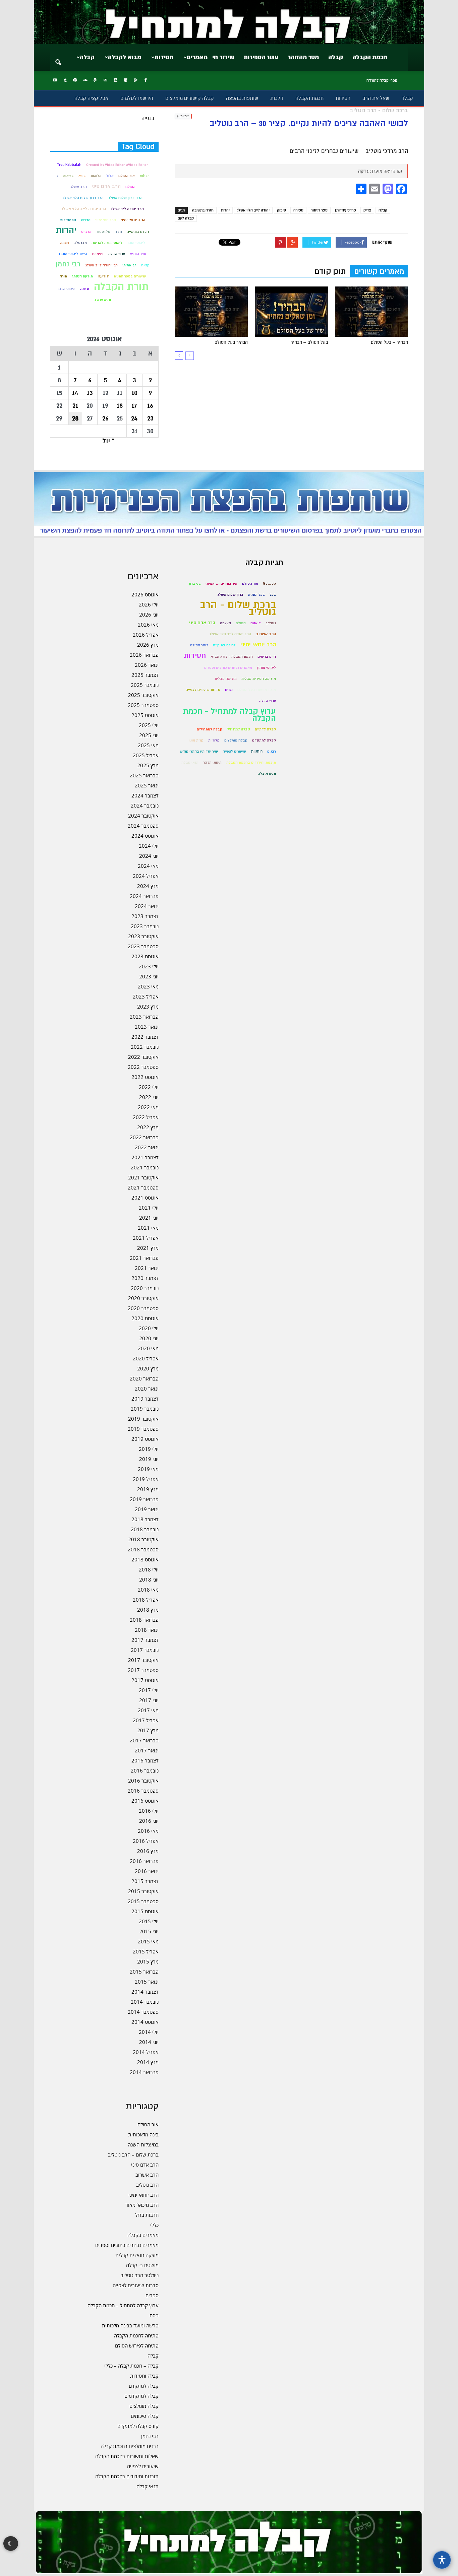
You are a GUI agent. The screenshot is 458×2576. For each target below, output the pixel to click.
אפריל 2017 (146, 1720)
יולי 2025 (149, 725)
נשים (229, 690)
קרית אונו (196, 740)
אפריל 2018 (146, 1600)
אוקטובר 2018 (143, 1539)
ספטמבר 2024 (143, 826)
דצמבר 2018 (145, 1519)
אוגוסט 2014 (145, 2022)
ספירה (298, 210)
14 (75, 393)
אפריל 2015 (146, 1951)
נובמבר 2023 (145, 926)
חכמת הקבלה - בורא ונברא (232, 657)
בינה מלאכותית (143, 2134)
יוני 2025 (149, 735)
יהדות (225, 210)
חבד (119, 232)
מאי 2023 (148, 986)
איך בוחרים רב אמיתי (221, 584)
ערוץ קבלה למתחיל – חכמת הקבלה (123, 2305)
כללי (154, 2225)
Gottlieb (269, 584)
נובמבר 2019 (145, 1409)
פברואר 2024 (144, 896)
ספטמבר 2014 (143, 2012)
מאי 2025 (148, 745)
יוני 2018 (149, 1580)
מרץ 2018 (148, 1610)
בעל (273, 595)
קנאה (145, 265)
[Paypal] (95, 80)
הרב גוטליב (147, 2185)
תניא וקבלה (267, 774)
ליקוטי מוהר (136, 243)
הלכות (277, 98)
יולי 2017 (149, 1690)
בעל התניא (256, 595)
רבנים (272, 751)
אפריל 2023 (146, 996)
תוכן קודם (330, 271)
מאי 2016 (148, 1831)
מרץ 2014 (148, 2062)
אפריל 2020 (146, 1358)
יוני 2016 (149, 1821)
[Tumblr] (65, 80)
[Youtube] (55, 80)
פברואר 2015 (144, 1972)
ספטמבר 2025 (143, 705)
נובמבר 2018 (145, 1529)
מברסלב (80, 243)
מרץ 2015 (148, 1961)
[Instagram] (115, 80)
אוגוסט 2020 (145, 1318)
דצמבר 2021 (145, 1157)
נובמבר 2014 (145, 2002)
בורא (82, 176)
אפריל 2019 (146, 1479)
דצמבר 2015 (145, 1881)
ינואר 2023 (147, 1027)
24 (134, 418)
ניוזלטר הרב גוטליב (140, 2275)
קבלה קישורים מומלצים (190, 98)
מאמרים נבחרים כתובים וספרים (127, 2245)
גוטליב (271, 623)
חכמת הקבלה (370, 57)
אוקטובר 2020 (143, 1298)
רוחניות (257, 751)
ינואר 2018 (147, 1630)
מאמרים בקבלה (143, 2235)
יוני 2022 (149, 1097)
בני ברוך (195, 584)
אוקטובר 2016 (143, 1781)
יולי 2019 (149, 1449)
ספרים (152, 2295)
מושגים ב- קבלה (142, 2265)
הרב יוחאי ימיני (133, 220)
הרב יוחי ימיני (106, 220)
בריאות (68, 176)
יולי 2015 (149, 1921)
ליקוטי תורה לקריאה (107, 243)
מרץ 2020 (148, 1368)
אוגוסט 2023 (145, 956)
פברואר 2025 (144, 775)
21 (75, 406)
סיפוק (281, 210)
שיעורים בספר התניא (130, 276)
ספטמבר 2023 (143, 946)
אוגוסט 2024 (145, 836)
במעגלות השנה (143, 2144)
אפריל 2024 (146, 876)
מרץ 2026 (148, 645)
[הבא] (179, 356)
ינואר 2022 (147, 1147)
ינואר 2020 (147, 1389)
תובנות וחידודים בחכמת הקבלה (127, 2476)
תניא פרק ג (103, 300)
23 (150, 418)
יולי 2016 (149, 1811)
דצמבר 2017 (145, 1640)
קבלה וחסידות (144, 2376)
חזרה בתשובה (203, 210)
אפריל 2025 (146, 755)
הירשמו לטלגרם (137, 98)
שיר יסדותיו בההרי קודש (199, 751)
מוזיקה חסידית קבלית (137, 2255)
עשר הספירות (261, 57)
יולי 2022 (149, 1087)
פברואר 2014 (144, 2072)
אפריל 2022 (146, 1117)
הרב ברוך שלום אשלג (125, 198)
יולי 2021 (149, 1208)
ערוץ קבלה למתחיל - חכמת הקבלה (229, 715)
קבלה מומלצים (144, 2406)
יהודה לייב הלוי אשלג (253, 210)
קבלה (336, 57)
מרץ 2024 (148, 886)
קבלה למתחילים (210, 729)
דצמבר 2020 (145, 1278)
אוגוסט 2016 (145, 1801)
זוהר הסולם (199, 645)
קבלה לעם (186, 218)
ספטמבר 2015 (143, 1901)
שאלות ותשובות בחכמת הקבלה (127, 2456)
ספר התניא (138, 254)
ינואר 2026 (147, 665)
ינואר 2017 (147, 1750)
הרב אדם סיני (106, 186)
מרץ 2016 (148, 1851)
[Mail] (105, 80)
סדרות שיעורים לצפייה (136, 2285)
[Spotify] (75, 80)
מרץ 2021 (148, 1248)
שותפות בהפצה (242, 98)
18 (120, 406)
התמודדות (68, 220)
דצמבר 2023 (145, 916)
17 (134, 406)
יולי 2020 (149, 1328)
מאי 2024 (148, 866)
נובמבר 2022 (145, 1047)
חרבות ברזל (147, 2215)
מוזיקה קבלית (226, 679)
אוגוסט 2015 (145, 1911)
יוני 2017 (149, 1700)
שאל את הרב (376, 98)
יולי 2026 (149, 604)
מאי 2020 (148, 1348)
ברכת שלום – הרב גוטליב (133, 2154)
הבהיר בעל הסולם (231, 342)
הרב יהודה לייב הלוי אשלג (84, 209)
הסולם (130, 187)
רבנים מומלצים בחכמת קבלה (130, 2446)
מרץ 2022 (148, 1127)
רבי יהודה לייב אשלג (101, 265)
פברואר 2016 (144, 1861)
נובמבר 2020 (145, 1288)
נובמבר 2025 (145, 685)
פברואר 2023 (144, 1017)
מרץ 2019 (148, 1489)
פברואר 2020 (144, 1378)
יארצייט (87, 232)
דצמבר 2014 (145, 1992)
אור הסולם (127, 176)
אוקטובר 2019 (143, 1419)
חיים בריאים (267, 657)
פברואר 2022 (144, 1137)
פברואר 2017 (144, 1740)
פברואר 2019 (144, 1499)
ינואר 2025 (147, 785)
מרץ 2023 (148, 1007)
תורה (63, 276)
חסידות (164, 57)
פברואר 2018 (144, 1620)
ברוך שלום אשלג (230, 595)
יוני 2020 (149, 1338)
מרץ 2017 (148, 1730)
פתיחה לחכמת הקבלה (136, 2335)
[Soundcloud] (85, 80)
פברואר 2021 (144, 1258)
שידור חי (223, 57)
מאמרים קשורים (379, 271)
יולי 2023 (149, 966)
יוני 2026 (149, 615)
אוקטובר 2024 (143, 816)
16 (150, 406)
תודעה (103, 276)
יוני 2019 (149, 1459)
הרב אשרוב (147, 2175)
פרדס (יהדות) (346, 210)
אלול (110, 176)
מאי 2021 (148, 1228)
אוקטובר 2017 (143, 1660)
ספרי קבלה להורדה (382, 80)
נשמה (65, 243)
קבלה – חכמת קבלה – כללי (131, 2366)
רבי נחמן (68, 264)
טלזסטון (104, 232)
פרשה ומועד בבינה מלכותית (130, 2325)
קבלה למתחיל (239, 729)
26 (105, 418)
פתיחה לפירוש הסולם (137, 2345)
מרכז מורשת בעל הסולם (257, 690)
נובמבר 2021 (145, 1167)
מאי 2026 (148, 625)
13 (90, 393)
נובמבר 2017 (145, 1650)
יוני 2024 (149, 856)
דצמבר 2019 (145, 1399)
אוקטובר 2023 (143, 936)
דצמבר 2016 (145, 1760)
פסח (154, 2315)
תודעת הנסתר (82, 276)
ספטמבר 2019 (143, 1429)
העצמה (225, 623)
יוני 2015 (149, 1931)
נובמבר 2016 (145, 1770)
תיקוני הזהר (66, 289)
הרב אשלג (78, 187)
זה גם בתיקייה (138, 232)
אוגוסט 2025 (145, 715)
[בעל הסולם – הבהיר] (291, 312)
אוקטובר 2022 (143, 1057)
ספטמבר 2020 (143, 1308)
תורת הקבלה (121, 287)
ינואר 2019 (147, 1509)
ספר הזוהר (319, 210)
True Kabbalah (69, 165)
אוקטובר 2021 (143, 1177)
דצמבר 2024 (145, 795)
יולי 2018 (149, 1569)
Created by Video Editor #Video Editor (117, 165)
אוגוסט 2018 (145, 1559)
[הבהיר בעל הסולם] (211, 312)
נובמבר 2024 (145, 806)
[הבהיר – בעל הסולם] (371, 312)
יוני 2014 (149, 2042)
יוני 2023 (149, 976)
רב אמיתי (129, 265)
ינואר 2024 (147, 906)
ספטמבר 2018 (143, 1549)
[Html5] (125, 80)
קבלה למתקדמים (141, 2396)
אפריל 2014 (146, 2052)
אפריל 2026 (146, 635)
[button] (58, 58)
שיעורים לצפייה (143, 2466)
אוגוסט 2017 (145, 1680)
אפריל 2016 (146, 1841)
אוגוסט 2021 (145, 1198)
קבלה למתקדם (144, 2386)
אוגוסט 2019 (145, 1439)
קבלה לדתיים (265, 729)
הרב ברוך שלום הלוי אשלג (83, 198)
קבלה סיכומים (145, 2416)
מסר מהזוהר (303, 57)
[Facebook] (146, 80)
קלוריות (214, 740)
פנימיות (98, 254)
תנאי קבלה (148, 2486)
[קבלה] (229, 22)
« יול (108, 441)
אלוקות (96, 176)
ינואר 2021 (147, 1268)
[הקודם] (190, 356)
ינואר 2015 (147, 1982)
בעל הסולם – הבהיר (309, 342)
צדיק (367, 210)
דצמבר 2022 (145, 1037)
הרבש (86, 220)
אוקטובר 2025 (143, 695)
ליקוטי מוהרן (266, 668)
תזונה (85, 289)
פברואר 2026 (144, 655)
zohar (144, 176)
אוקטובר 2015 (143, 1891)
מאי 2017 (148, 1710)
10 (134, 393)
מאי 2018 (148, 1590)
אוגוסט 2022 (145, 1077)
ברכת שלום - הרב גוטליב (238, 608)
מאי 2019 (148, 1469)
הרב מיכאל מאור (142, 2205)
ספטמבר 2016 (143, 1791)
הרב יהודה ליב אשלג (127, 209)
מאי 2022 (148, 1107)
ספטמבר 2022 (143, 1067)
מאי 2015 (148, 1941)
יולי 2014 (149, 2032)
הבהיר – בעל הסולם (389, 342)
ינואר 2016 (147, 1871)
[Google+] (135, 80)
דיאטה (256, 623)
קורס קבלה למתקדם (138, 2426)
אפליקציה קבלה (91, 98)
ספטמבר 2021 (143, 1187)
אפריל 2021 (146, 1238)
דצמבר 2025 (145, 675)
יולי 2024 (149, 846)
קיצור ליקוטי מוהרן (73, 254)
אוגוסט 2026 (145, 594)
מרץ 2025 (148, 765)
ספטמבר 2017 (143, 1670)
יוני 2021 (149, 1218)
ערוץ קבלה (117, 254)
